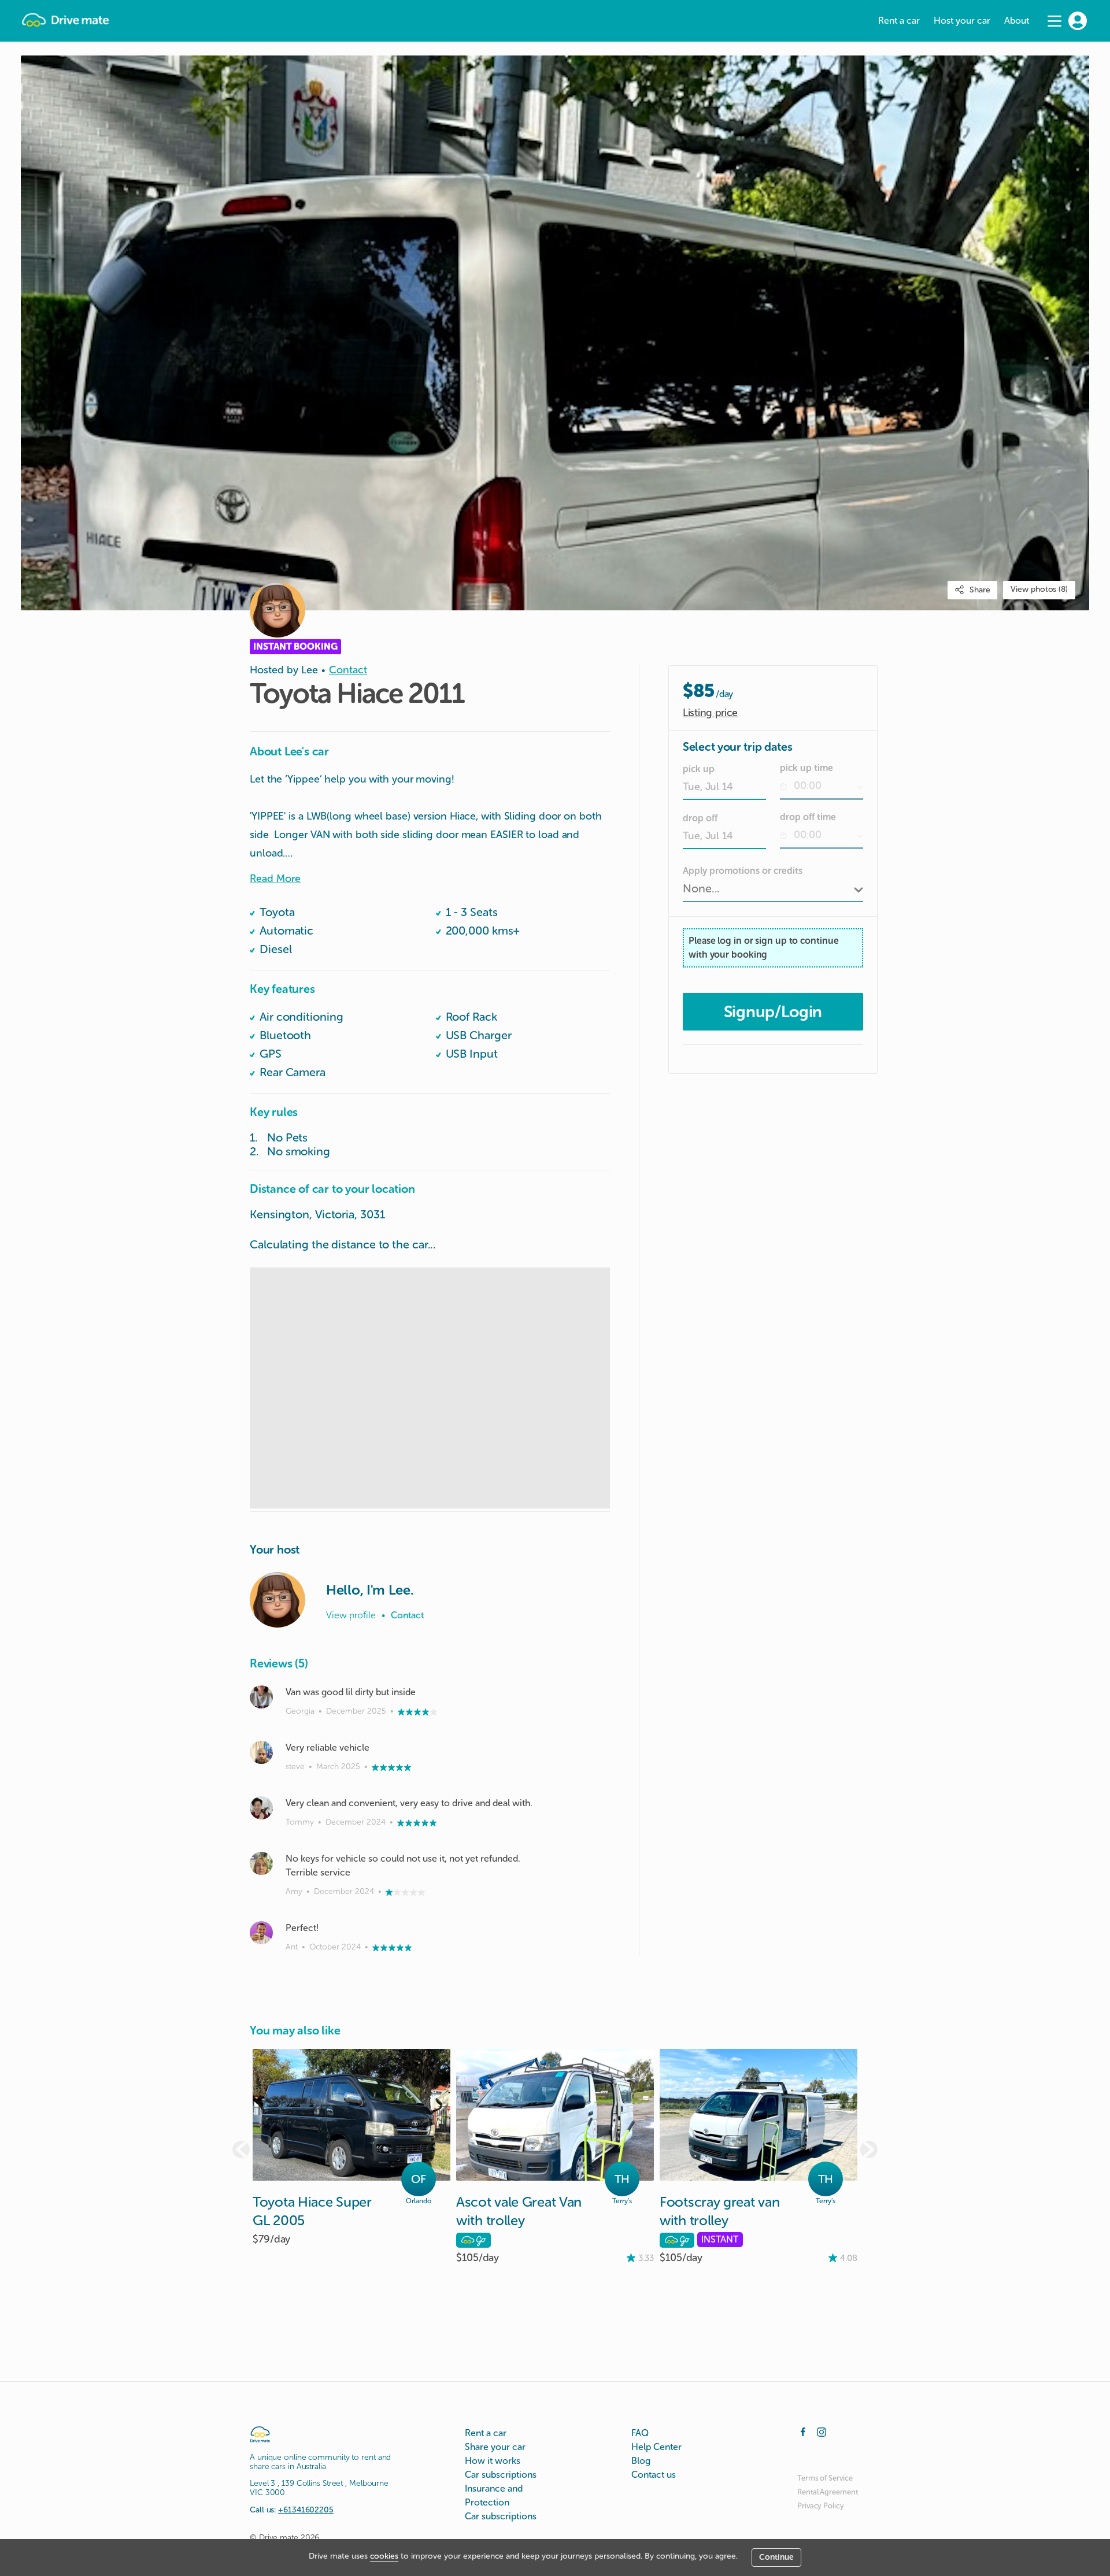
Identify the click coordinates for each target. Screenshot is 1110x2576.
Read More (275, 879)
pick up (699, 769)
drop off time (808, 817)
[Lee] (277, 1600)
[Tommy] (261, 1808)
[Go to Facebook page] (803, 2431)
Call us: (292, 2510)
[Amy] (261, 1863)
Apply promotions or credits (743, 871)
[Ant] (261, 1933)
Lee (310, 670)
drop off (700, 818)
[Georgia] (261, 1697)
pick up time (806, 768)
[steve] (261, 1752)
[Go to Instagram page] (822, 2431)
